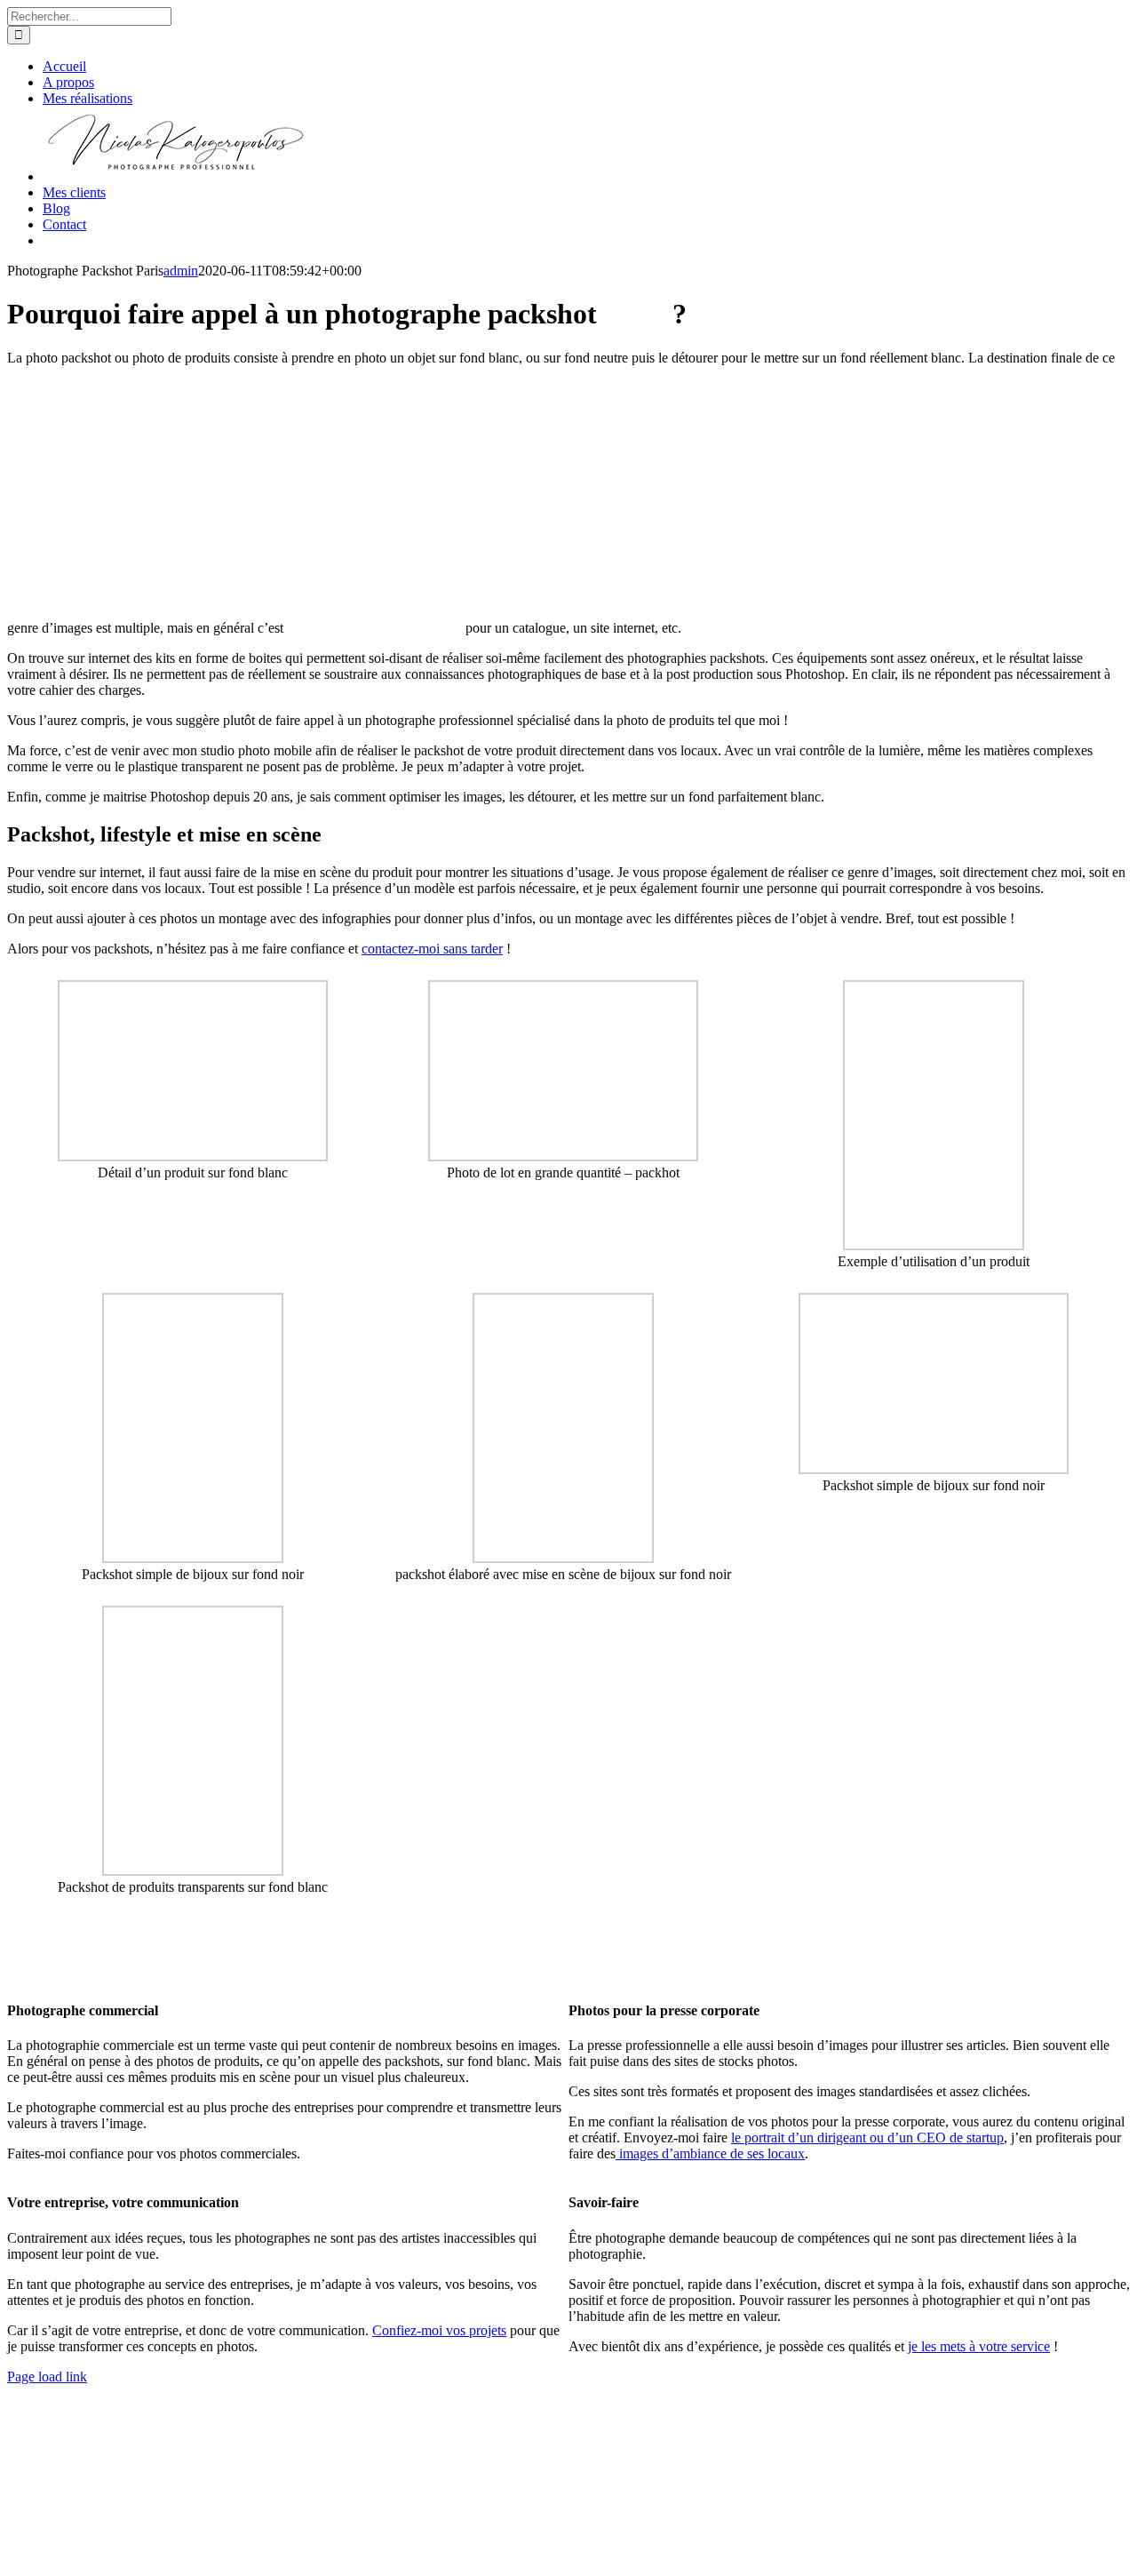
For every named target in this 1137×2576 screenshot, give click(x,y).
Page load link (47, 2377)
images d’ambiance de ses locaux (710, 2153)
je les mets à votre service (979, 2346)
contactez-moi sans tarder (432, 949)
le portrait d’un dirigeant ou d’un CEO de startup (867, 2137)
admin (181, 271)
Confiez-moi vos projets (439, 2330)
